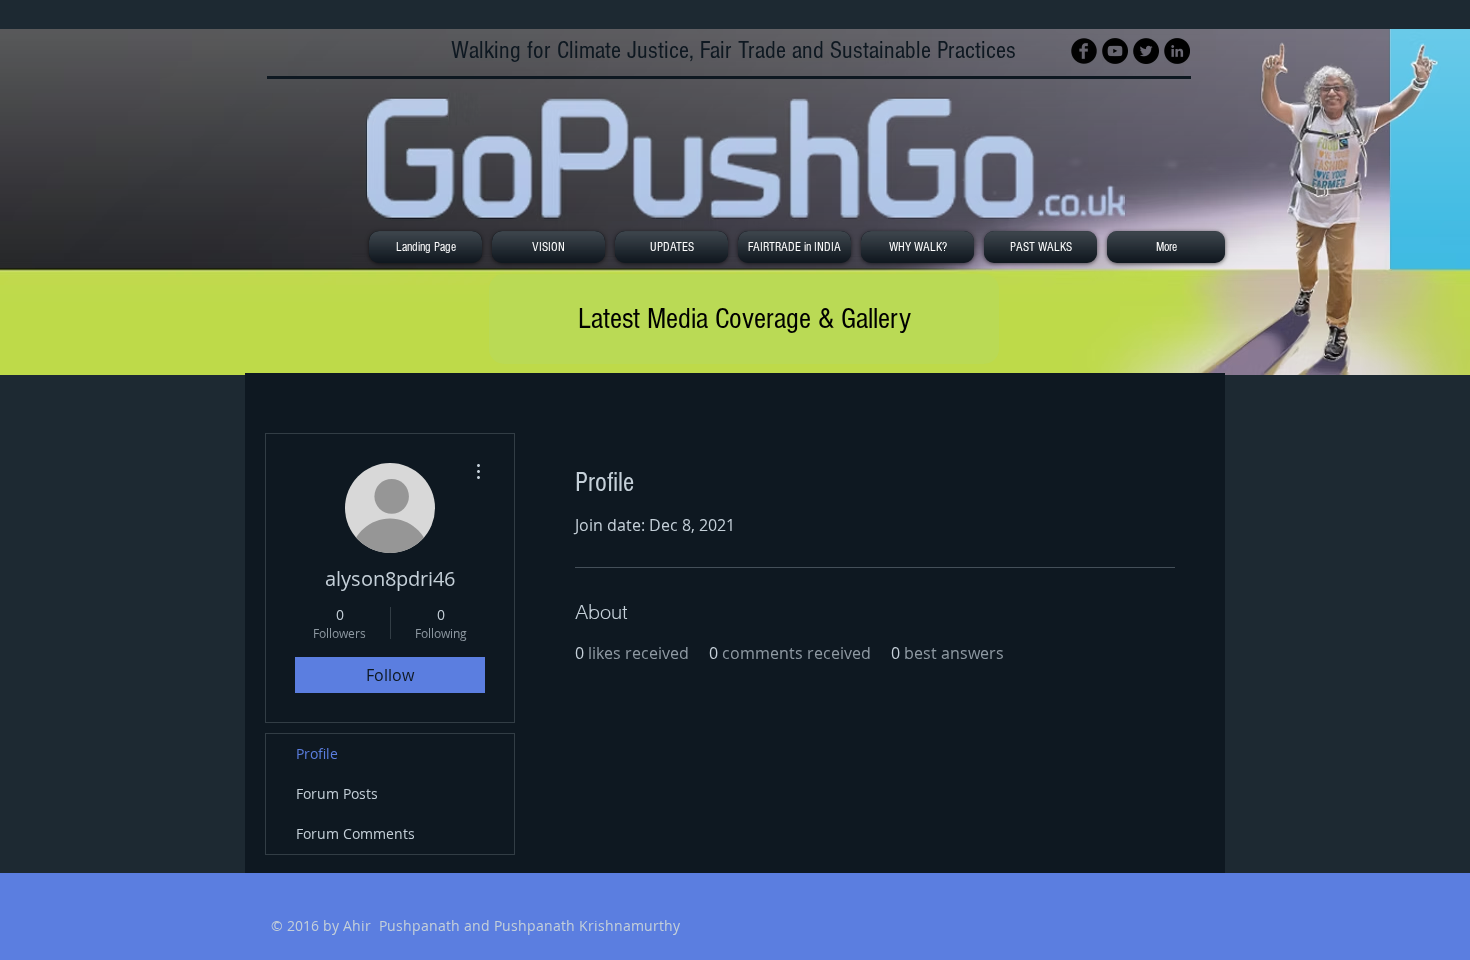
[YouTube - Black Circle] (1115, 51)
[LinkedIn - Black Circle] (1177, 51)
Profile (317, 753)
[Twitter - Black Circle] (1146, 51)
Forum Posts (337, 793)
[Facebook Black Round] (1084, 51)
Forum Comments (355, 833)
